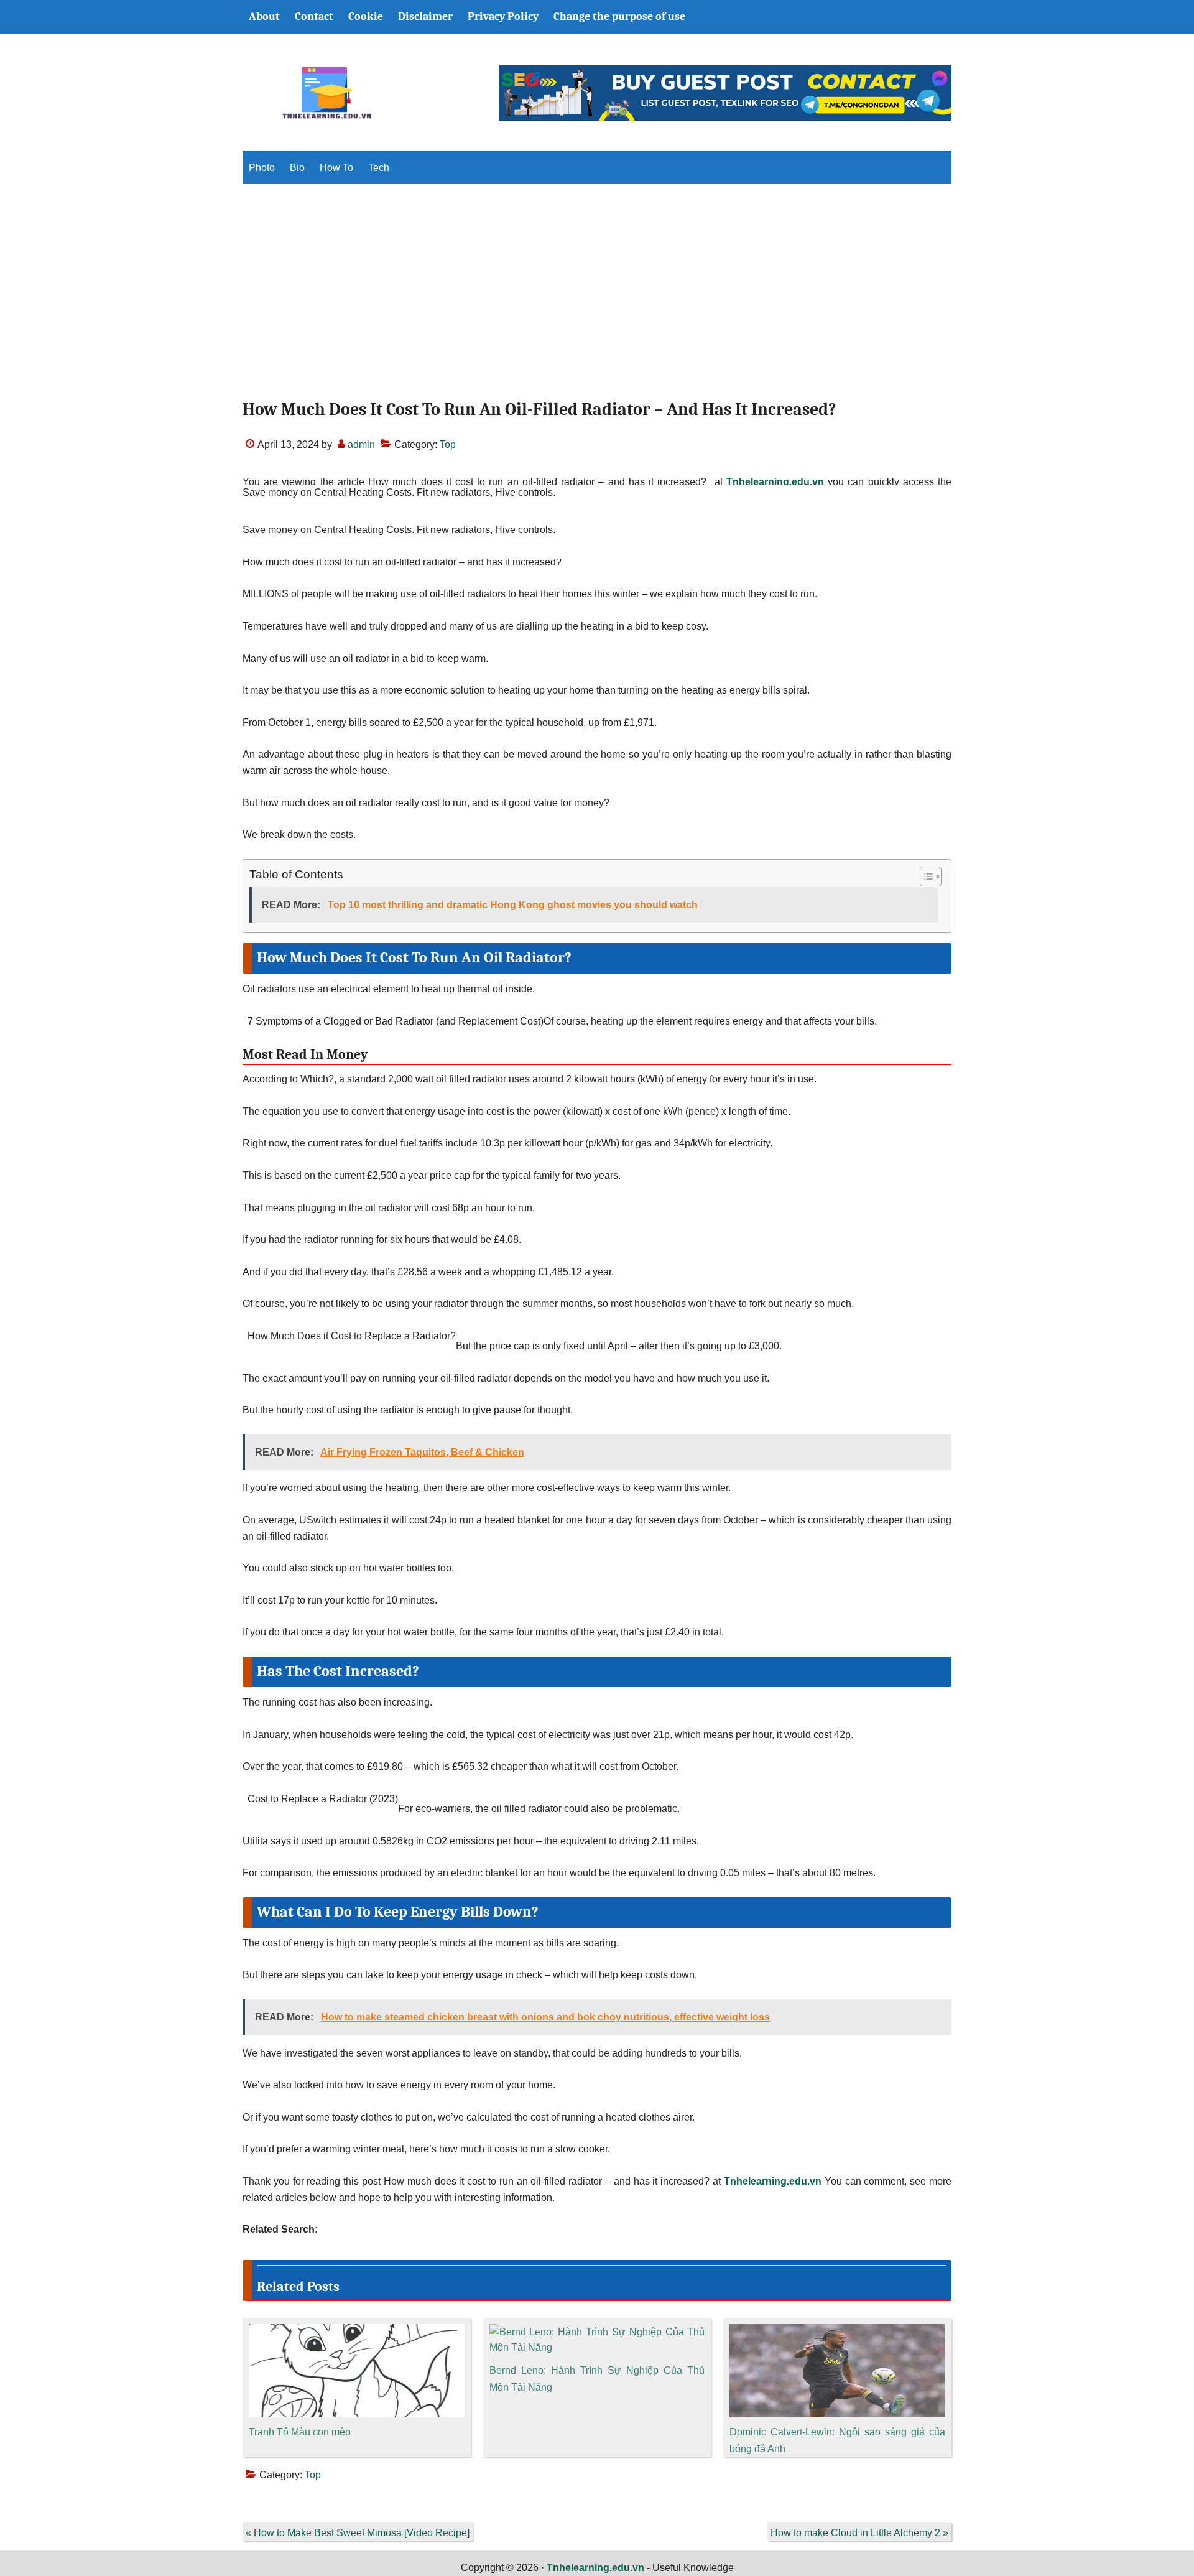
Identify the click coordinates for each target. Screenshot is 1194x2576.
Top (448, 444)
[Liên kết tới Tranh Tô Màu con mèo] (357, 2332)
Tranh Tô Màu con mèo (300, 2432)
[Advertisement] (597, 302)
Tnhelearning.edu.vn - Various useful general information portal (326, 93)
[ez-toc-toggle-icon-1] (924, 876)
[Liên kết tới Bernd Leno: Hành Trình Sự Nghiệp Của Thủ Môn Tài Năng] (597, 2332)
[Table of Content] (931, 876)
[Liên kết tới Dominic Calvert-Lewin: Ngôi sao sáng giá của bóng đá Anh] (837, 2332)
